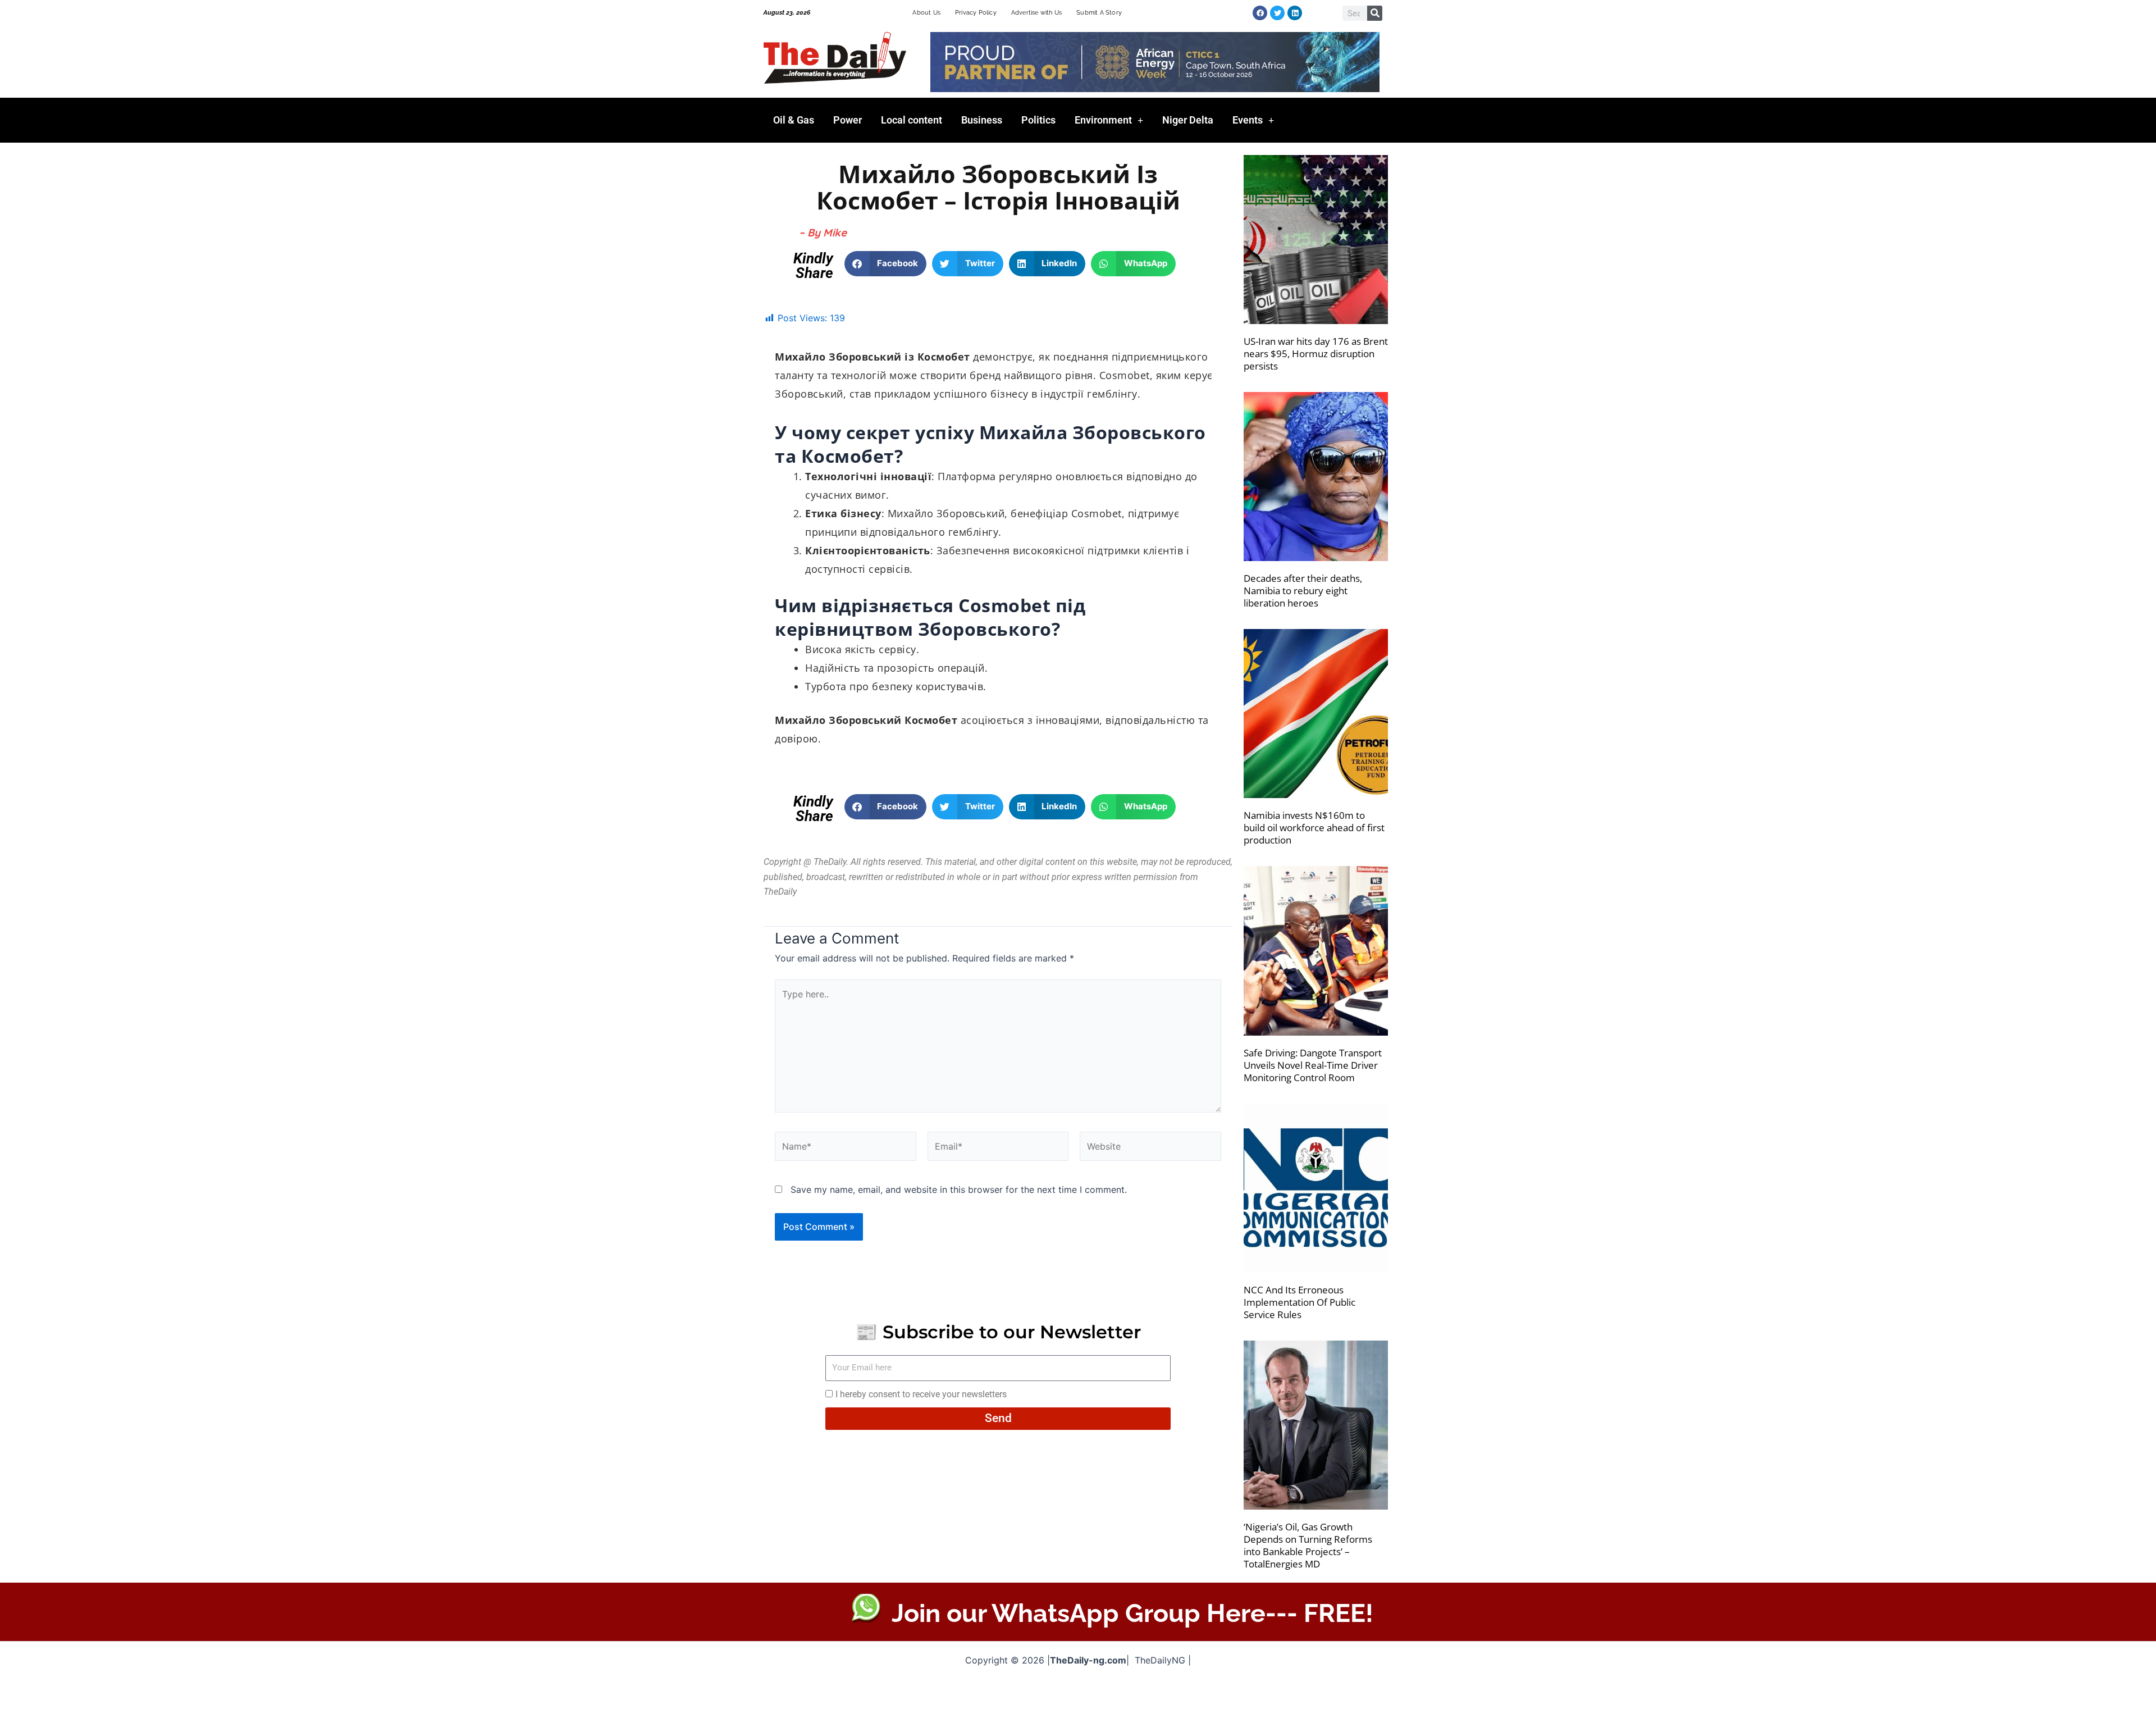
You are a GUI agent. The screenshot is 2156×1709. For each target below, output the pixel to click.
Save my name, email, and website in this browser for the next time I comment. (959, 1190)
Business (982, 120)
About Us (926, 13)
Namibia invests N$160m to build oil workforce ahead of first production (1314, 828)
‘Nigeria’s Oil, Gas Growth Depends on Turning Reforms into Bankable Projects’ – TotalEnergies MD (1308, 1545)
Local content (912, 120)
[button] (886, 264)
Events (1248, 120)
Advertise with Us (1036, 13)
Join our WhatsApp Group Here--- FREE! (1132, 1613)
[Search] (1375, 13)
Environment (1103, 120)
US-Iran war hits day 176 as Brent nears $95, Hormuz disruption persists (1316, 354)
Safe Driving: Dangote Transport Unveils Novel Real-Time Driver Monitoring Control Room (1313, 1065)
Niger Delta (1188, 120)
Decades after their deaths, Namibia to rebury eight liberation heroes (1303, 591)
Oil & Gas (794, 120)
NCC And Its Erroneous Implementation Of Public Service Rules (1299, 1302)
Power (848, 120)
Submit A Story (1099, 13)
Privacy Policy (976, 13)
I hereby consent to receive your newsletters (921, 1394)
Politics (1038, 120)
